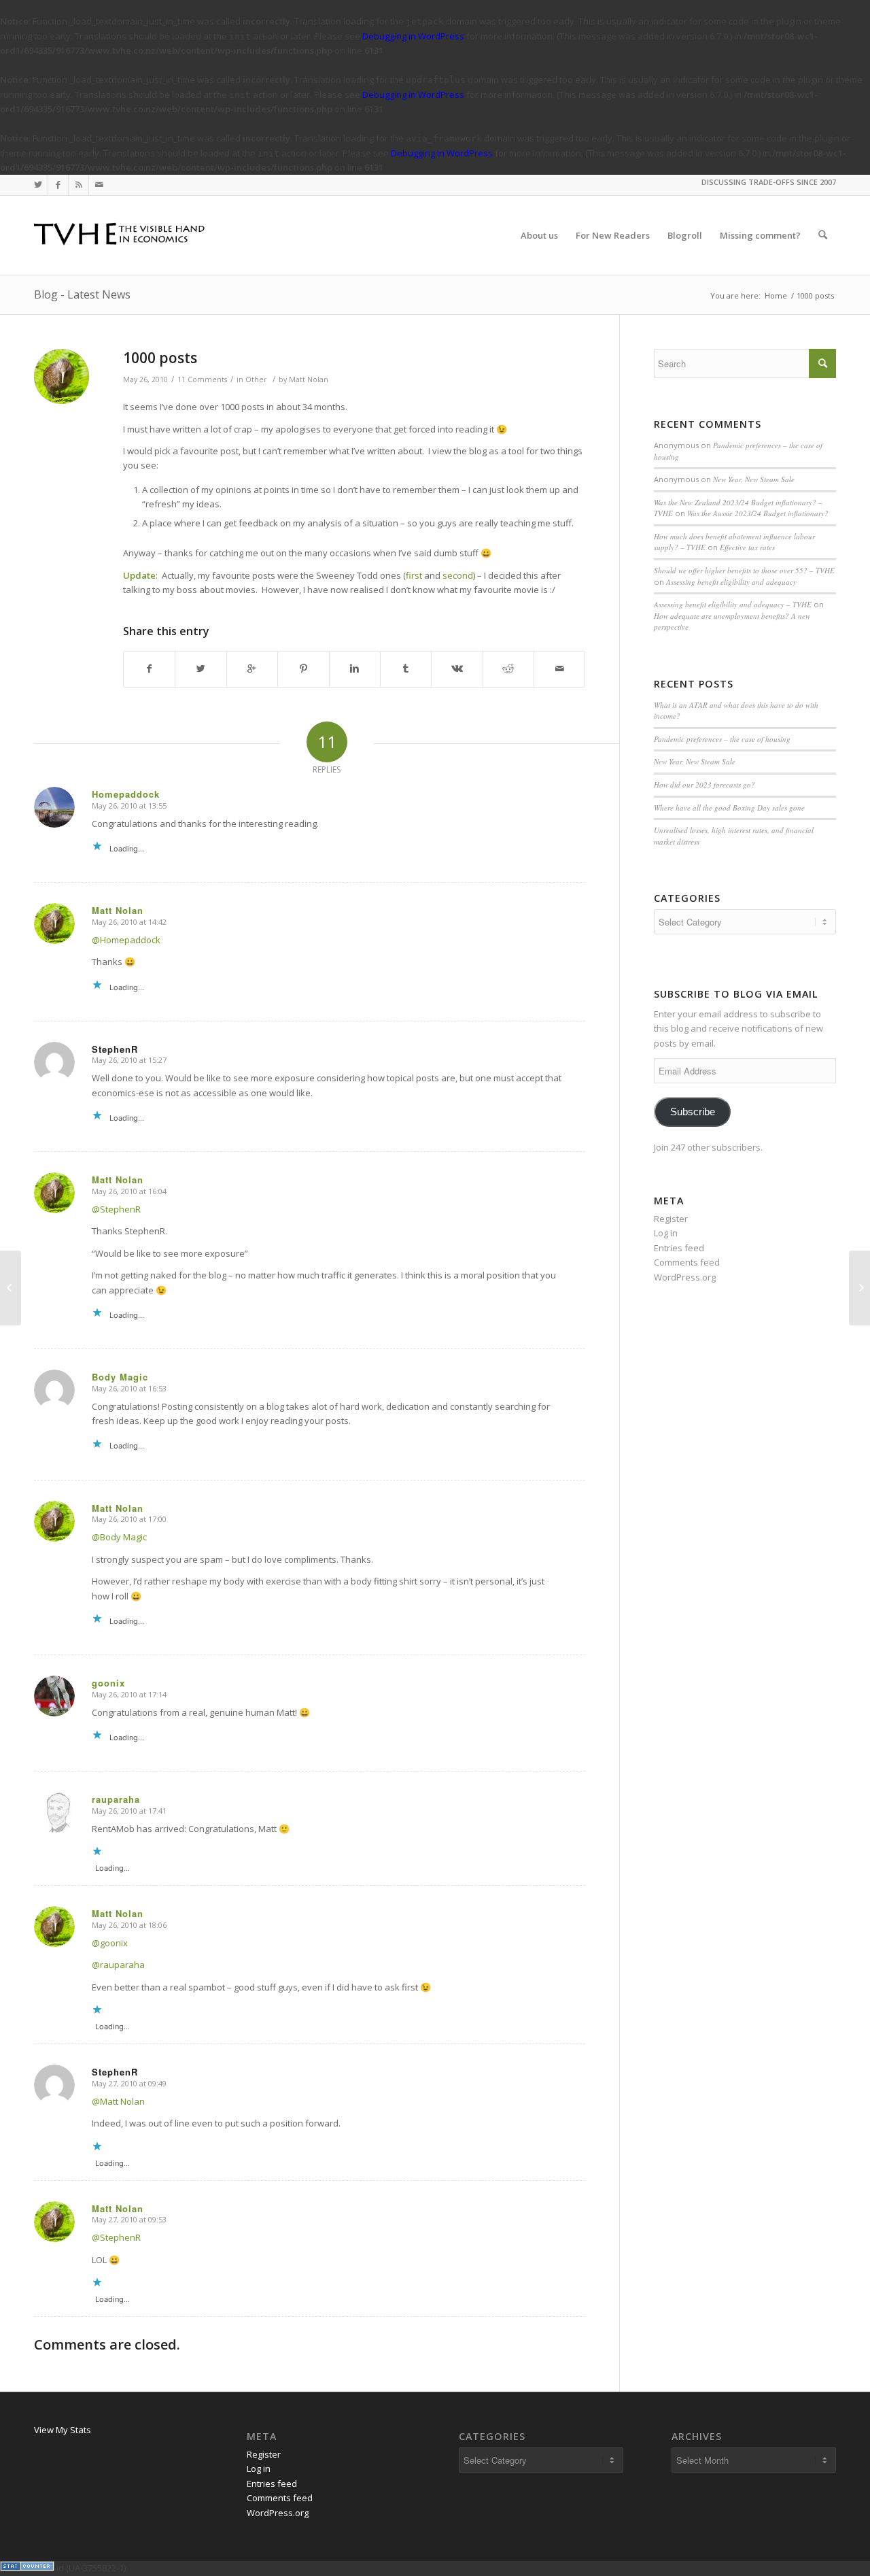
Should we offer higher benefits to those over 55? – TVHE (744, 570)
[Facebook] (58, 185)
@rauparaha (118, 1965)
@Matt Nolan (118, 2101)
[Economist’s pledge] (11, 1288)
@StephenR (116, 1209)
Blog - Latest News (82, 294)
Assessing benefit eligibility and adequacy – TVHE (733, 604)
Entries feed (679, 1248)
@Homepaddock (126, 940)
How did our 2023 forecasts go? (704, 784)
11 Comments (202, 379)
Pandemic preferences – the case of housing (722, 739)
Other (256, 379)
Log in (666, 1233)
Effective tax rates (747, 547)
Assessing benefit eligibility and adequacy (731, 582)
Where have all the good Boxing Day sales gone (729, 808)
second (458, 575)
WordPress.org (685, 1277)
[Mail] (99, 185)
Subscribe (693, 1112)
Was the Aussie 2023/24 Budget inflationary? (758, 513)
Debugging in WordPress (413, 36)
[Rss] (79, 185)
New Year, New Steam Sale (754, 479)
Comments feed (687, 1262)
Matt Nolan (309, 379)
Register (671, 1219)
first (414, 575)
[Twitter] (38, 185)
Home (776, 295)
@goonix (110, 1943)
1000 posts (160, 358)
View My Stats (63, 2430)
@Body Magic (119, 1537)
